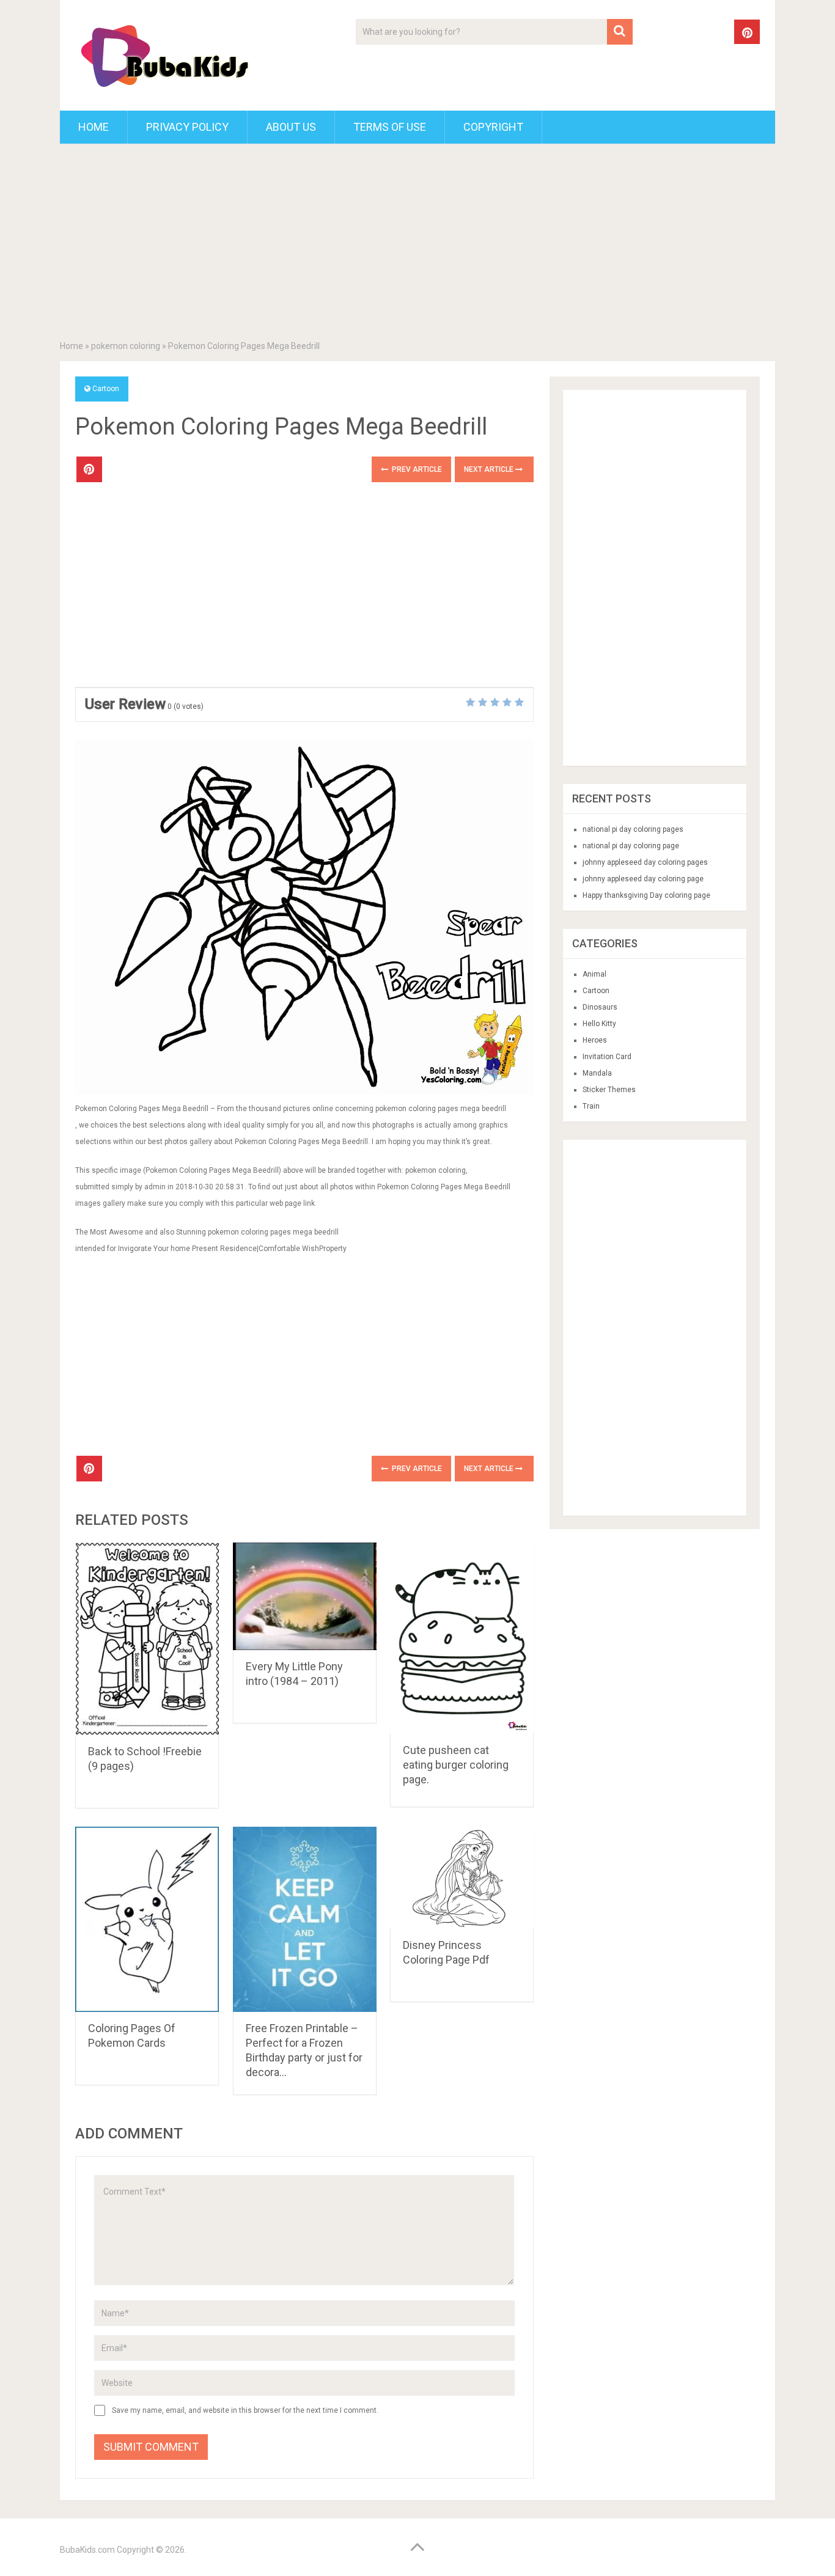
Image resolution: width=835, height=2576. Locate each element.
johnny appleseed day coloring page (643, 879)
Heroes (595, 1040)
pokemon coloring (126, 346)
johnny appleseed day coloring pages (645, 862)
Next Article (490, 469)
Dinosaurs (600, 1007)
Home (94, 127)
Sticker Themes (609, 1090)
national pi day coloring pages (633, 829)
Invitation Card (607, 1057)
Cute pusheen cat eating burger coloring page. (456, 1765)
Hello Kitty (599, 1024)
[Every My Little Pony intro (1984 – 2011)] (305, 1596)
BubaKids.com (87, 2550)
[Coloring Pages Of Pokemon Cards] (147, 1920)
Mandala (597, 1073)
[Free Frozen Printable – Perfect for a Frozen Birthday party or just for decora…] (305, 1920)
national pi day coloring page (631, 846)
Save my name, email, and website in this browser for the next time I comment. (245, 2410)
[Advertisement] (417, 244)
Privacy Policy (187, 127)
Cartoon (106, 389)
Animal (594, 974)
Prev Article (416, 469)
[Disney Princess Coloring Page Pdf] (462, 1878)
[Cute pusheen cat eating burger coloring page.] (462, 1638)
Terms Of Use (390, 127)
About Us (291, 127)
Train (591, 1106)
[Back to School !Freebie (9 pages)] (147, 1639)
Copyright (493, 127)
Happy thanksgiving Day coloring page (646, 895)
